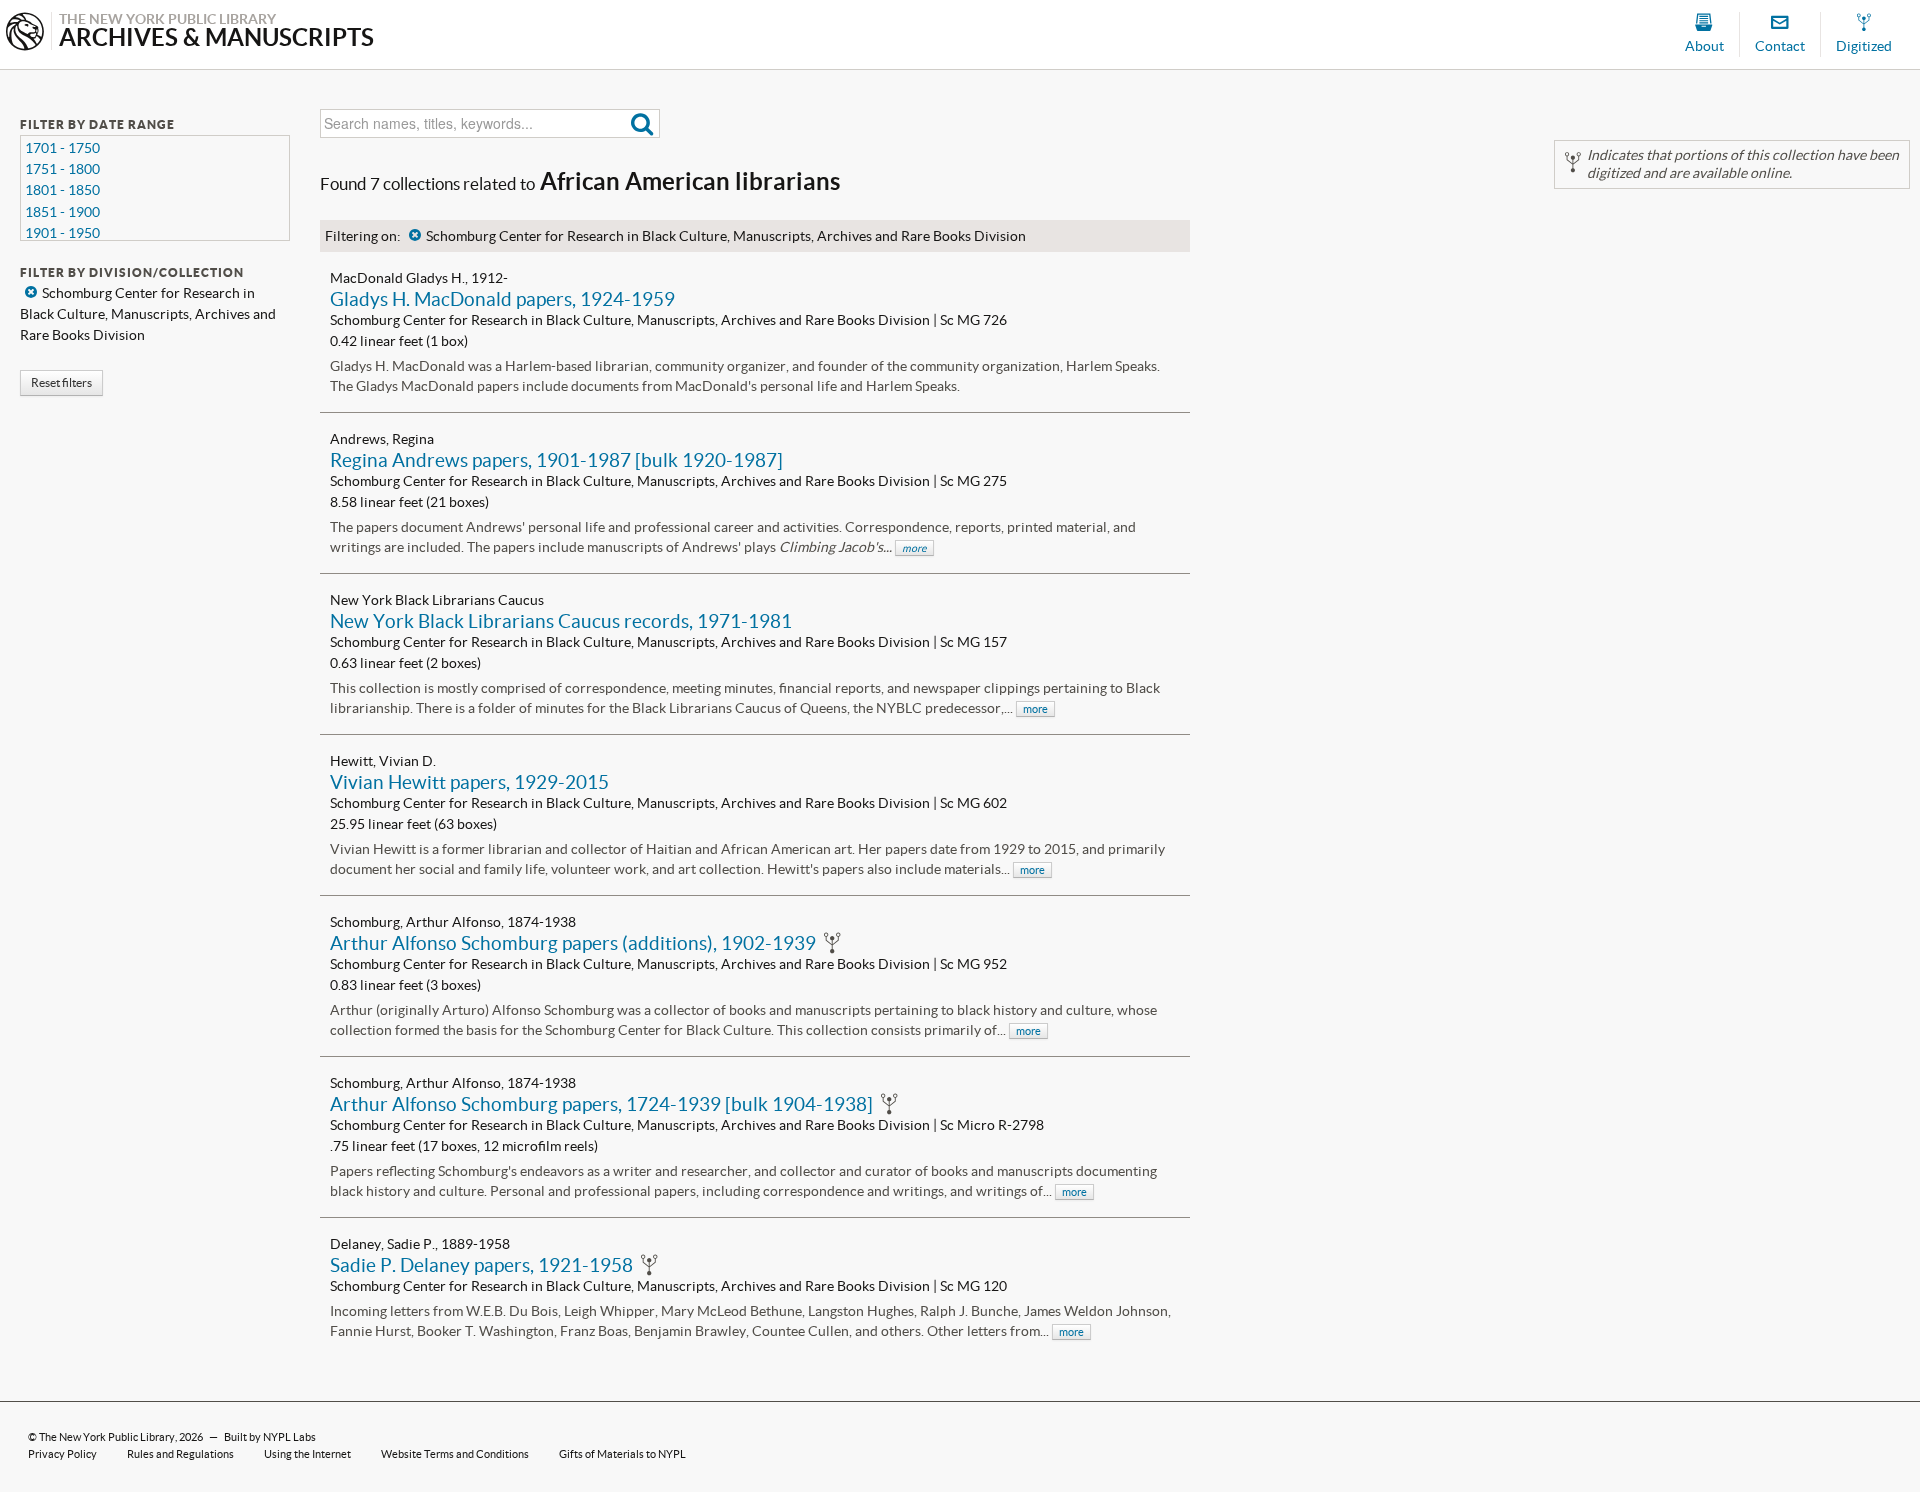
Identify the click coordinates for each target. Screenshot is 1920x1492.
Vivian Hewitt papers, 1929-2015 (469, 782)
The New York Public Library (107, 1437)
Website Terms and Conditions (455, 1454)
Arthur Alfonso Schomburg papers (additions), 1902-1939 (573, 943)
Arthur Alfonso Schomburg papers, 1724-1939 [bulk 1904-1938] (601, 1104)
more (914, 548)
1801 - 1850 (62, 190)
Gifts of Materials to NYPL (622, 1454)
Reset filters (61, 382)
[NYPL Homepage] (25, 33)
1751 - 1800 (62, 169)
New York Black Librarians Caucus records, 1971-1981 (561, 621)
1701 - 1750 (62, 148)
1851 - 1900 (62, 212)
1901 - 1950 (62, 233)
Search (642, 123)
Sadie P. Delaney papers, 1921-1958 (481, 1265)
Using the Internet (307, 1454)
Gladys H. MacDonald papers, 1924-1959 (502, 299)
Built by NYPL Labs (270, 1437)
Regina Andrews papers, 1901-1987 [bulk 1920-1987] (556, 460)
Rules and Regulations (180, 1454)
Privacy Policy (62, 1454)
